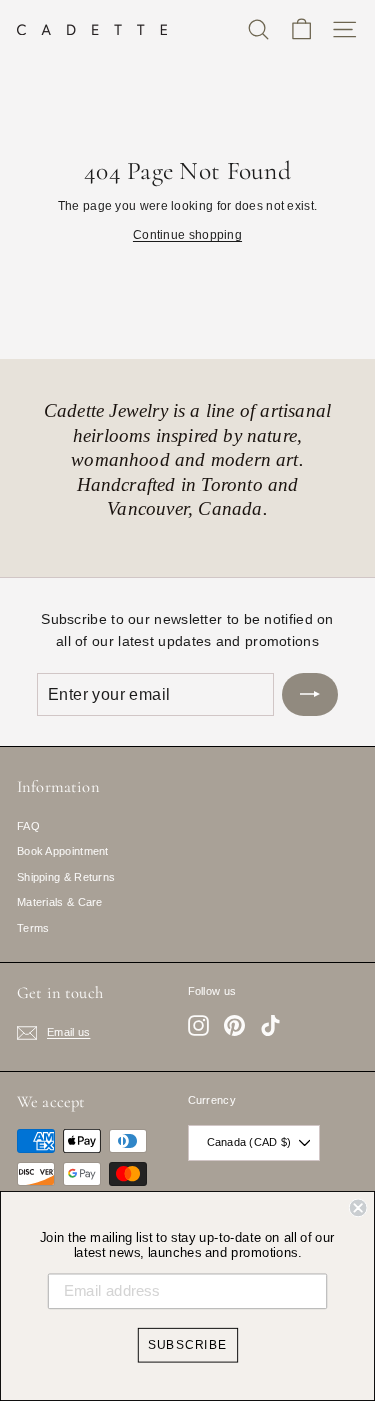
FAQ (28, 826)
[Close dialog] (358, 1208)
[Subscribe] (310, 695)
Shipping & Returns (66, 877)
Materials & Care (60, 902)
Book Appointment (63, 851)
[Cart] (301, 29)
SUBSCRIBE (188, 1345)
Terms (33, 928)
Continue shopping (187, 235)
